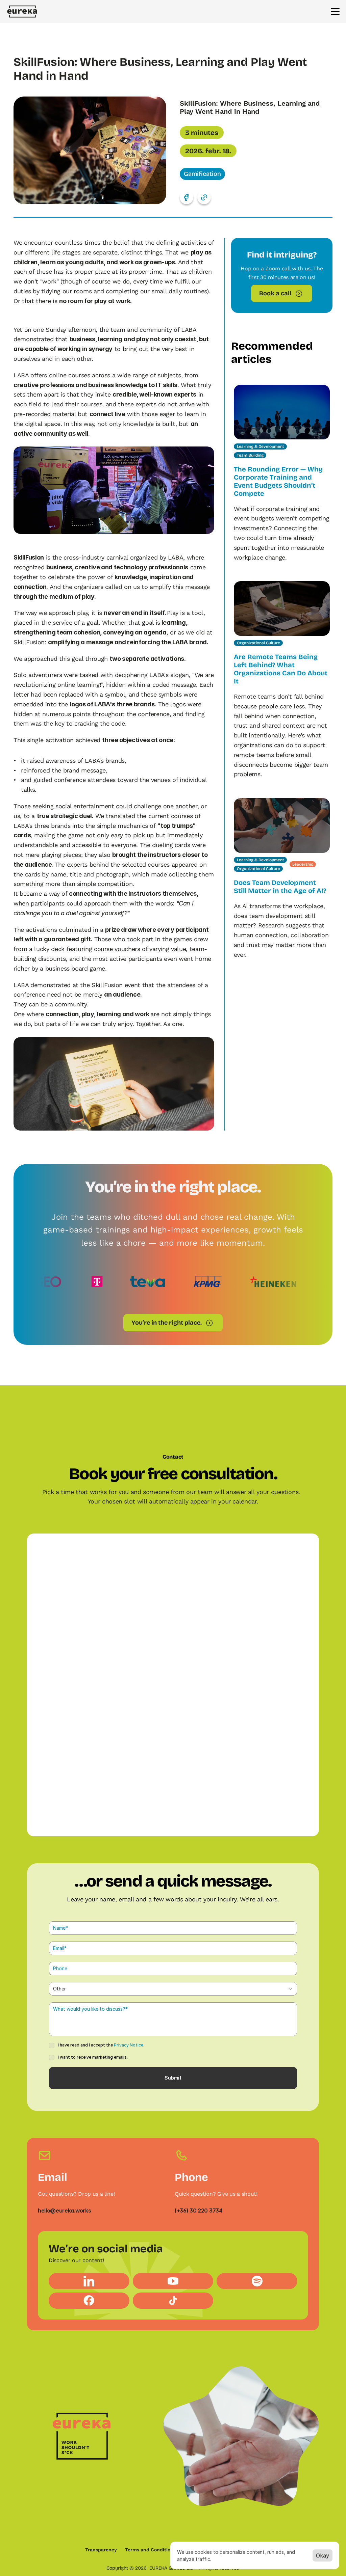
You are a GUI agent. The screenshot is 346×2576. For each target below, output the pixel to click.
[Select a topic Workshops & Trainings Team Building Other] (173, 1989)
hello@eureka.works (64, 2211)
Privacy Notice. (129, 2045)
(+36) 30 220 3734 (199, 2211)
